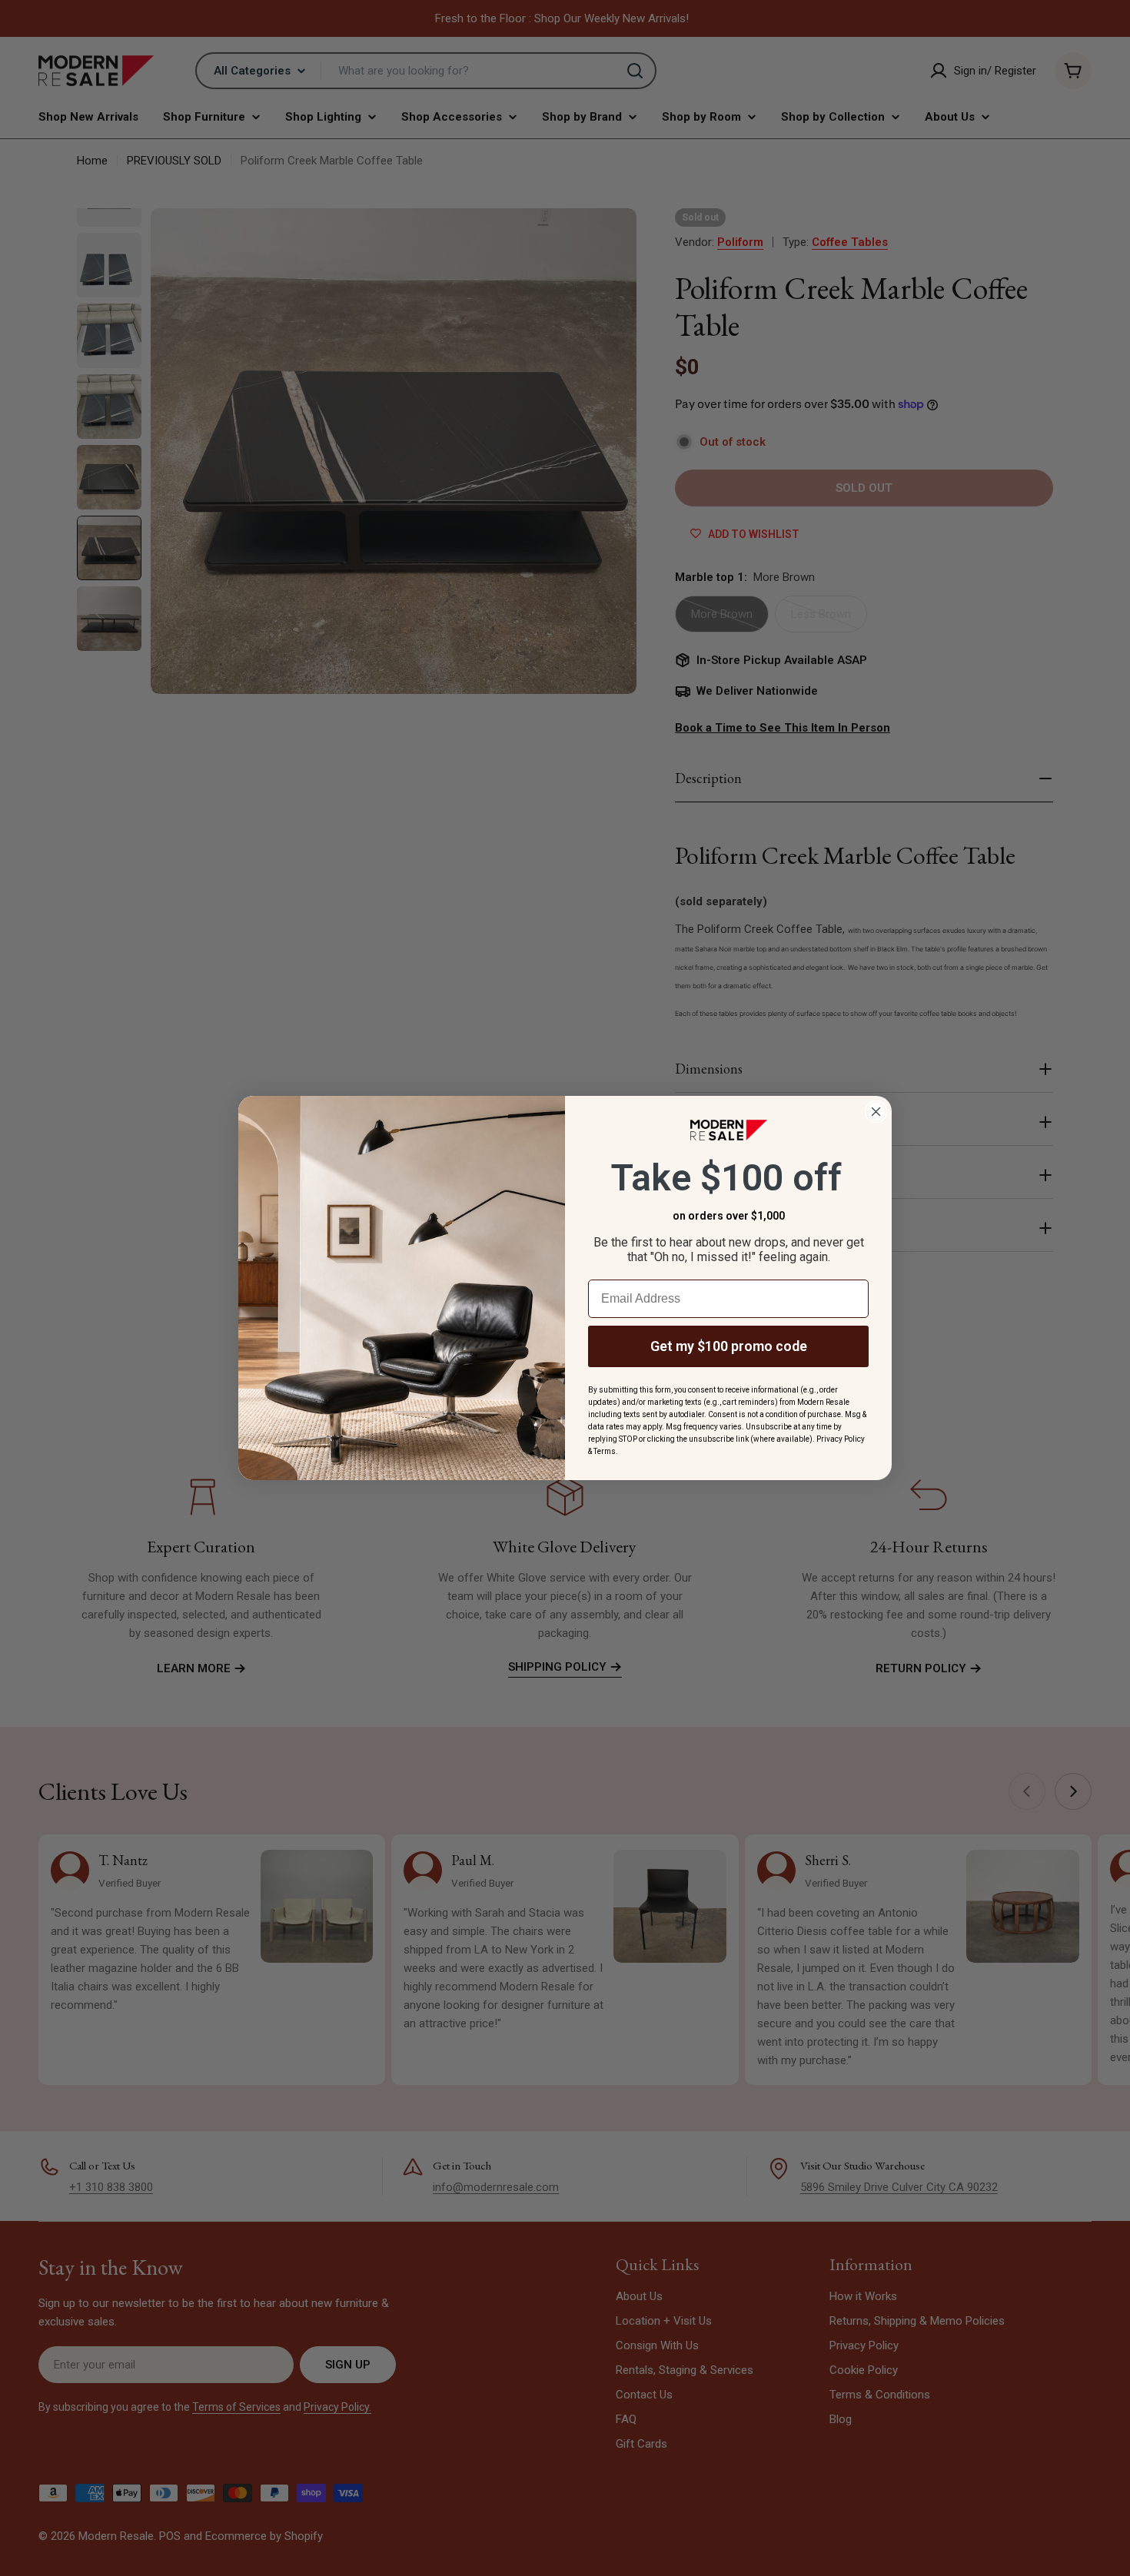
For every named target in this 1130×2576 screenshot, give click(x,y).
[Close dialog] (876, 1112)
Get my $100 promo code (729, 1346)
